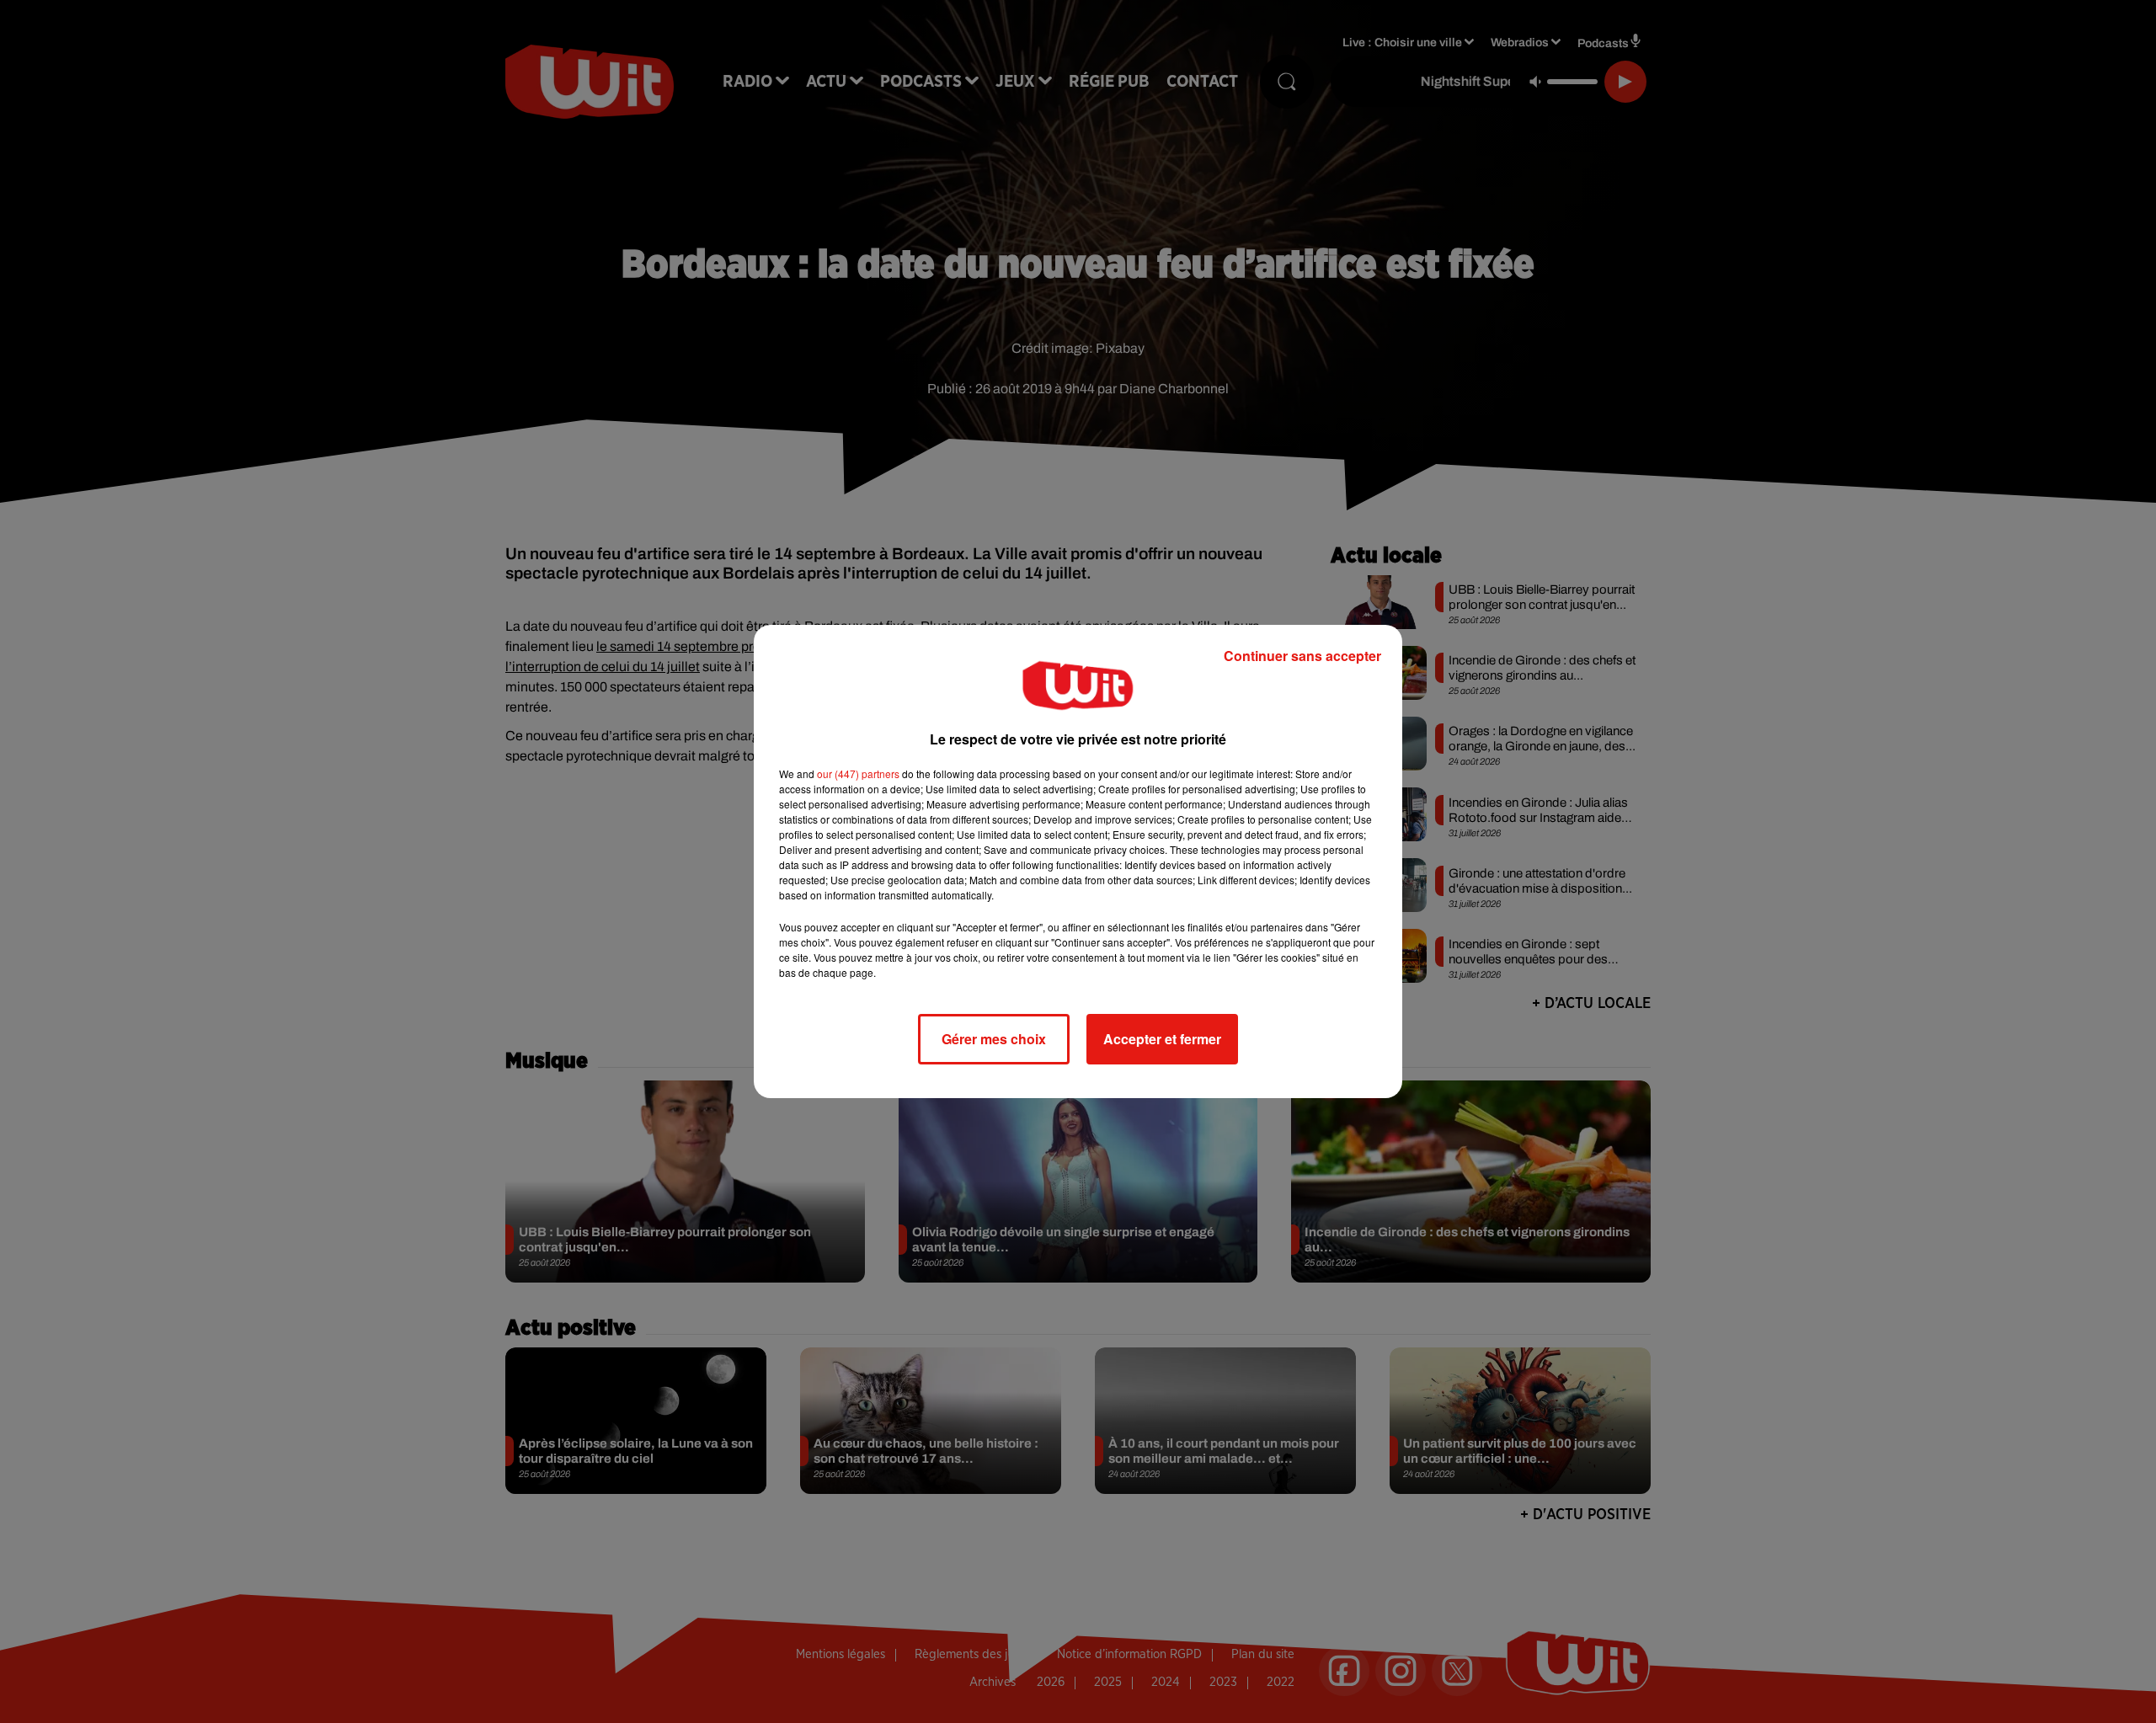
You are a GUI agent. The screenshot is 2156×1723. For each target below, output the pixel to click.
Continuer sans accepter (1302, 656)
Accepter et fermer (1162, 1039)
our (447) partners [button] (858, 773)
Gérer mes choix (994, 1039)
